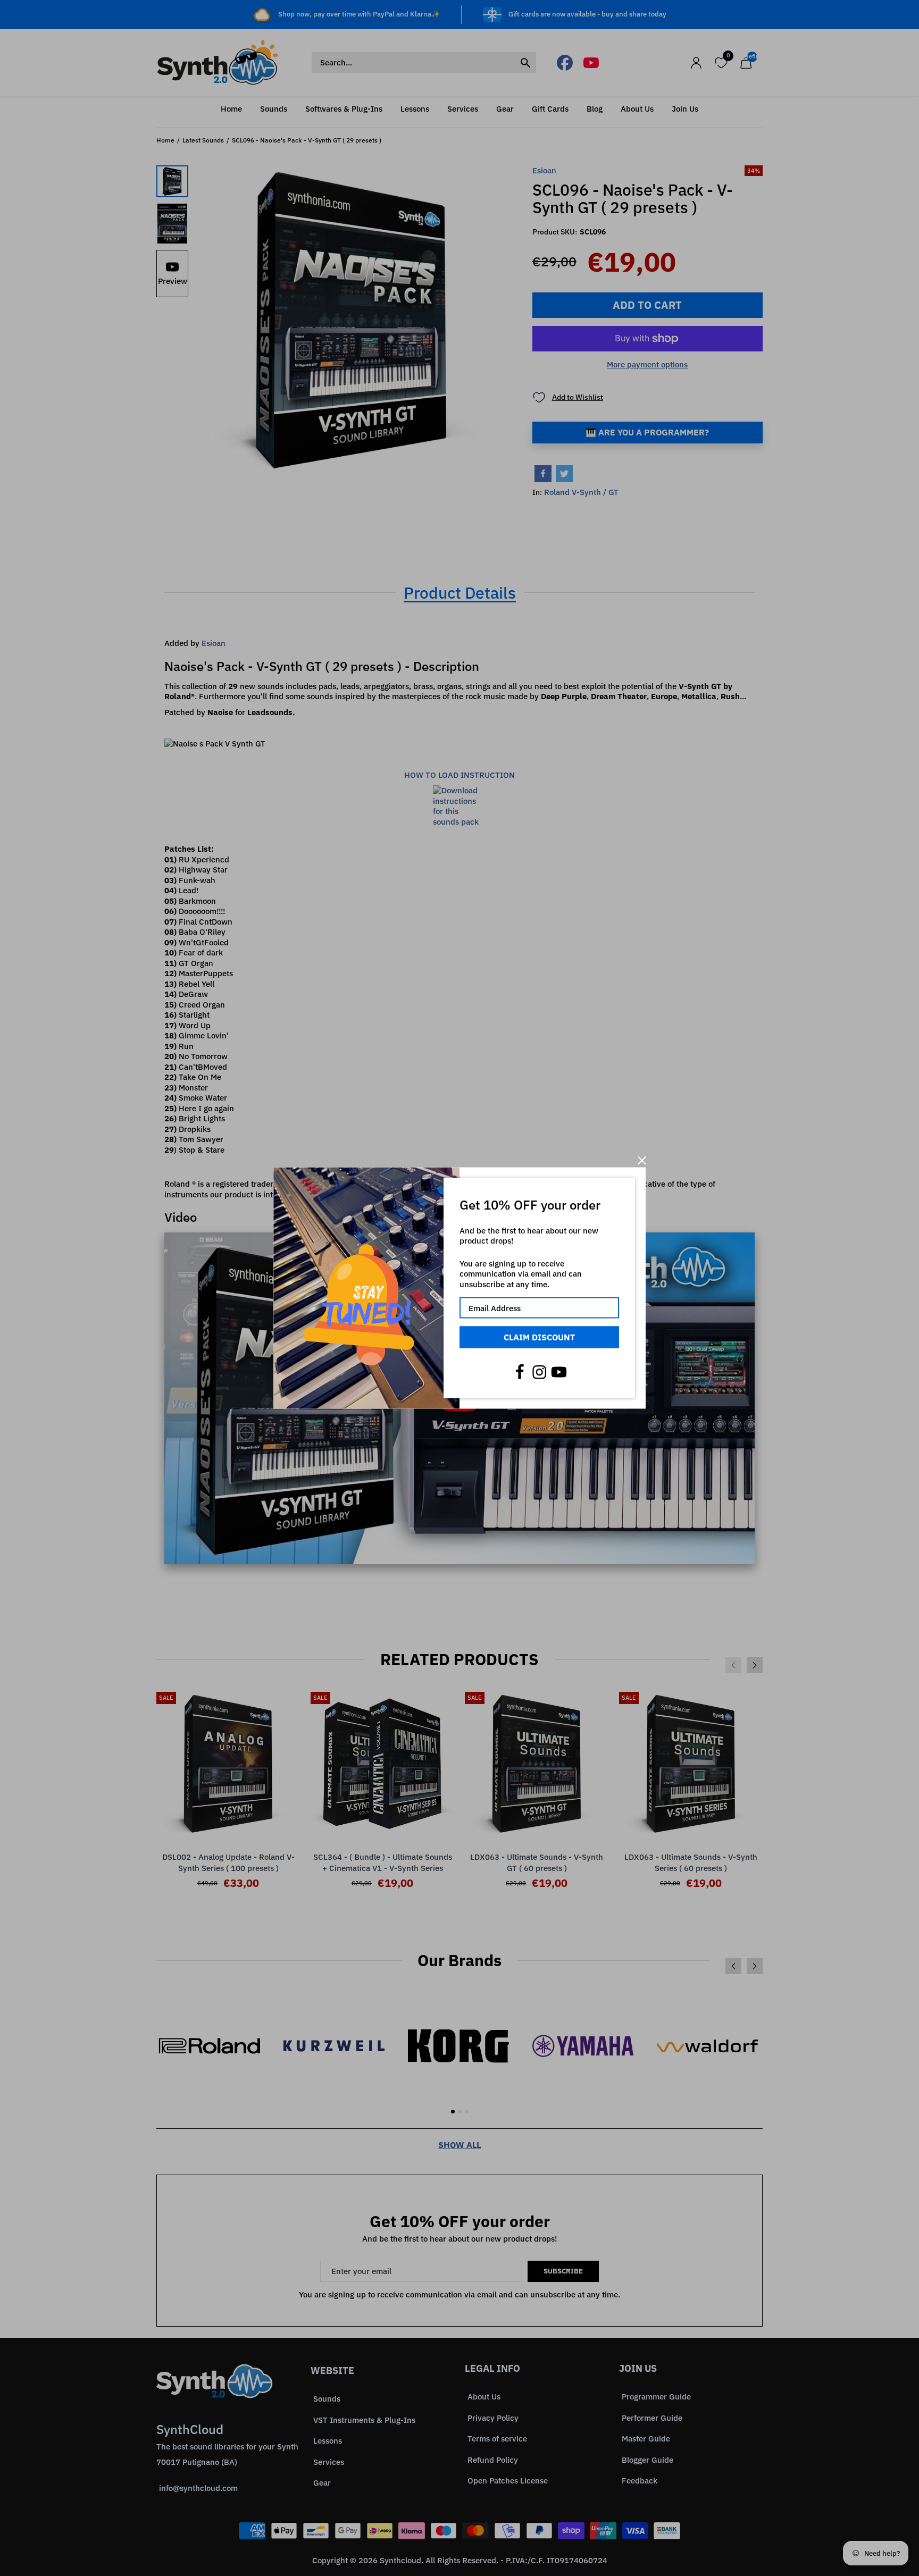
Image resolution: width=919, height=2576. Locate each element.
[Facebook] (520, 1372)
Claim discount (539, 1337)
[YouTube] (559, 1372)
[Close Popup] (642, 1160)
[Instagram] (539, 1372)
